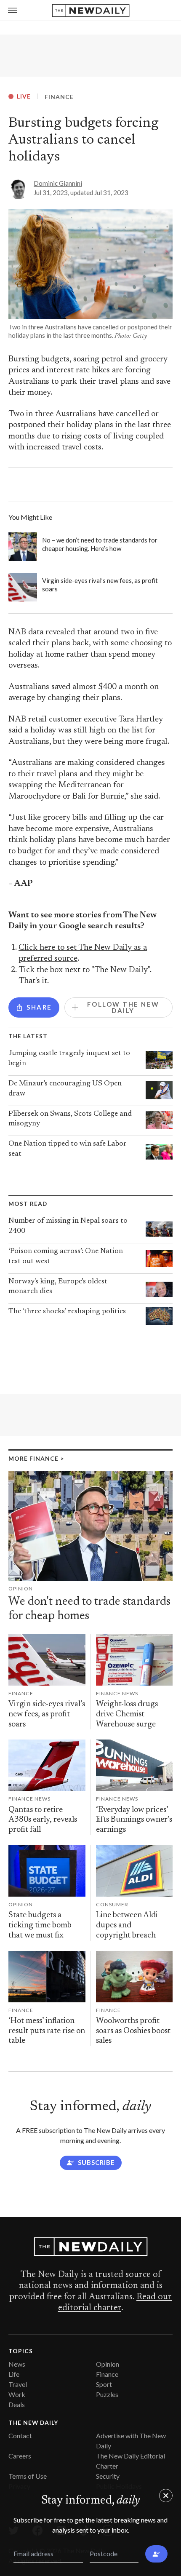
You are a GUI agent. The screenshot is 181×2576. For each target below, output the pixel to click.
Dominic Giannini (58, 183)
